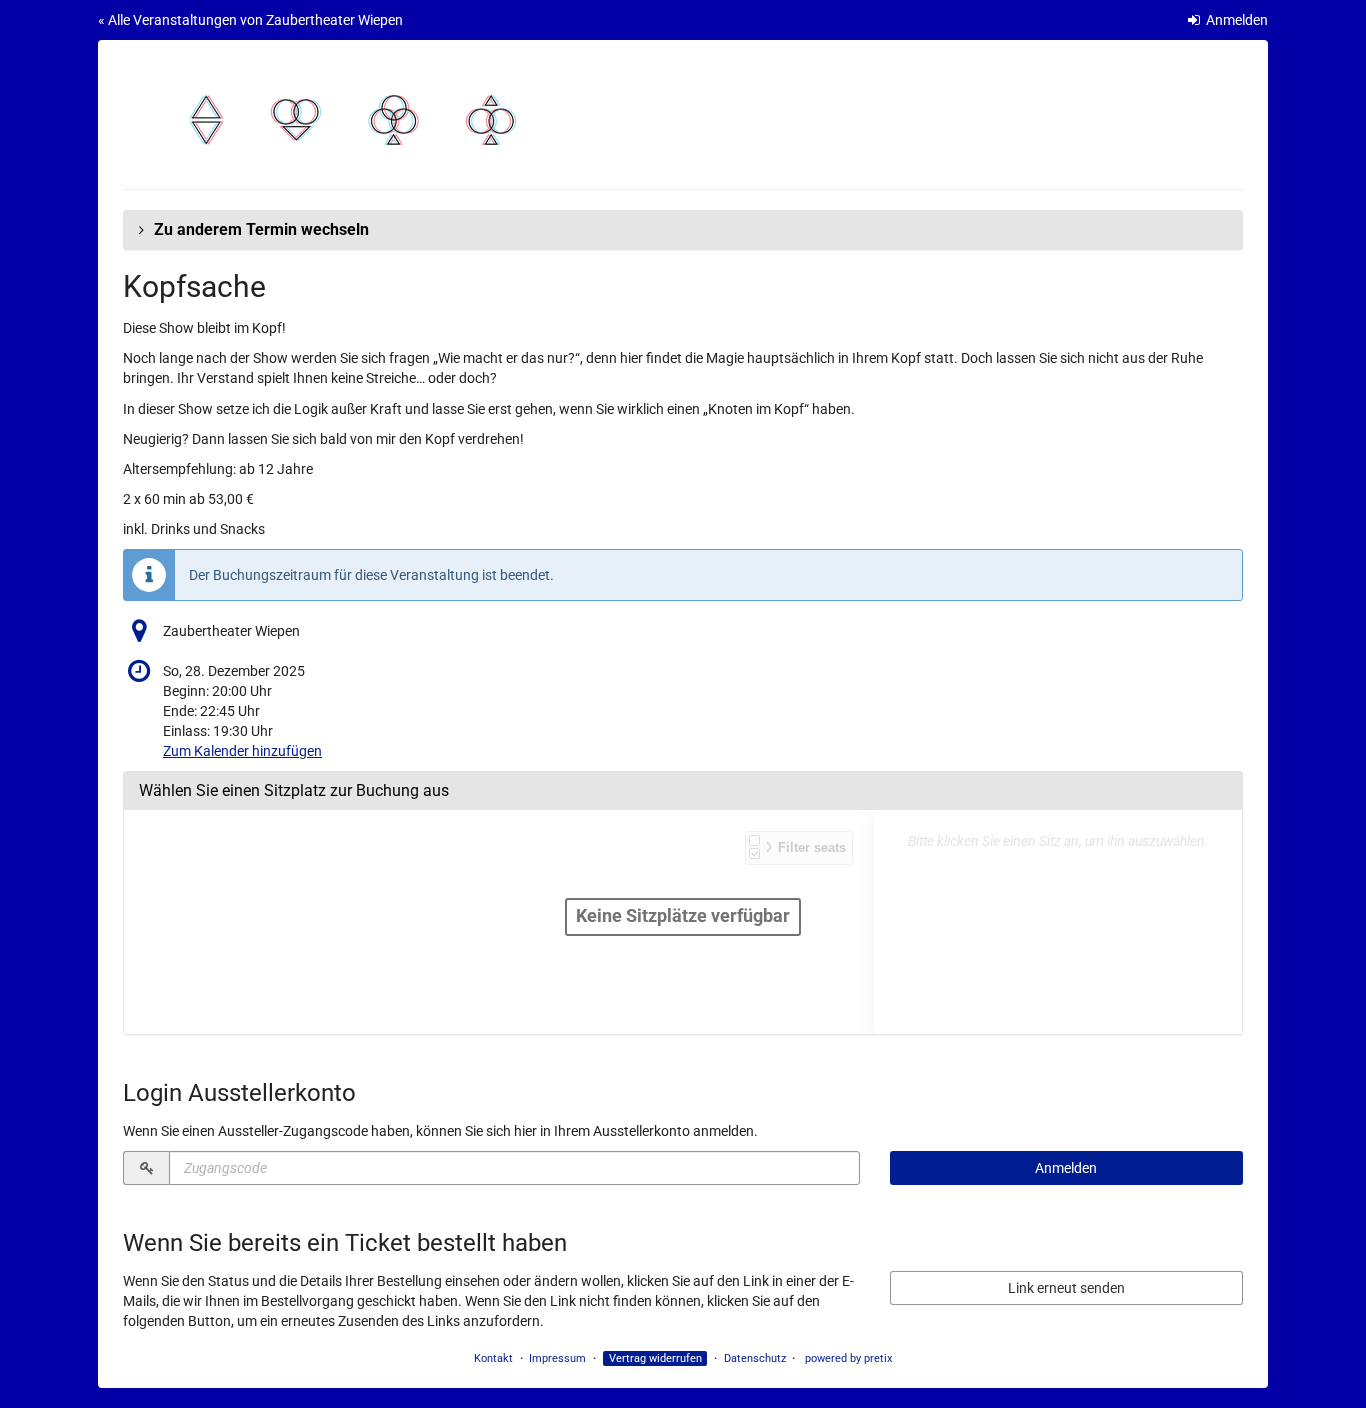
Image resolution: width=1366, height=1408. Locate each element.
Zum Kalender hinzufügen (242, 751)
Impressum (557, 1358)
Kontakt (493, 1358)
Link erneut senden (1066, 1288)
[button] (683, 230)
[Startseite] (355, 120)
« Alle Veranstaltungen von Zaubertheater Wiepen (250, 20)
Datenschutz (755, 1358)
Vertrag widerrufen (655, 1358)
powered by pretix (848, 1358)
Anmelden (1235, 20)
